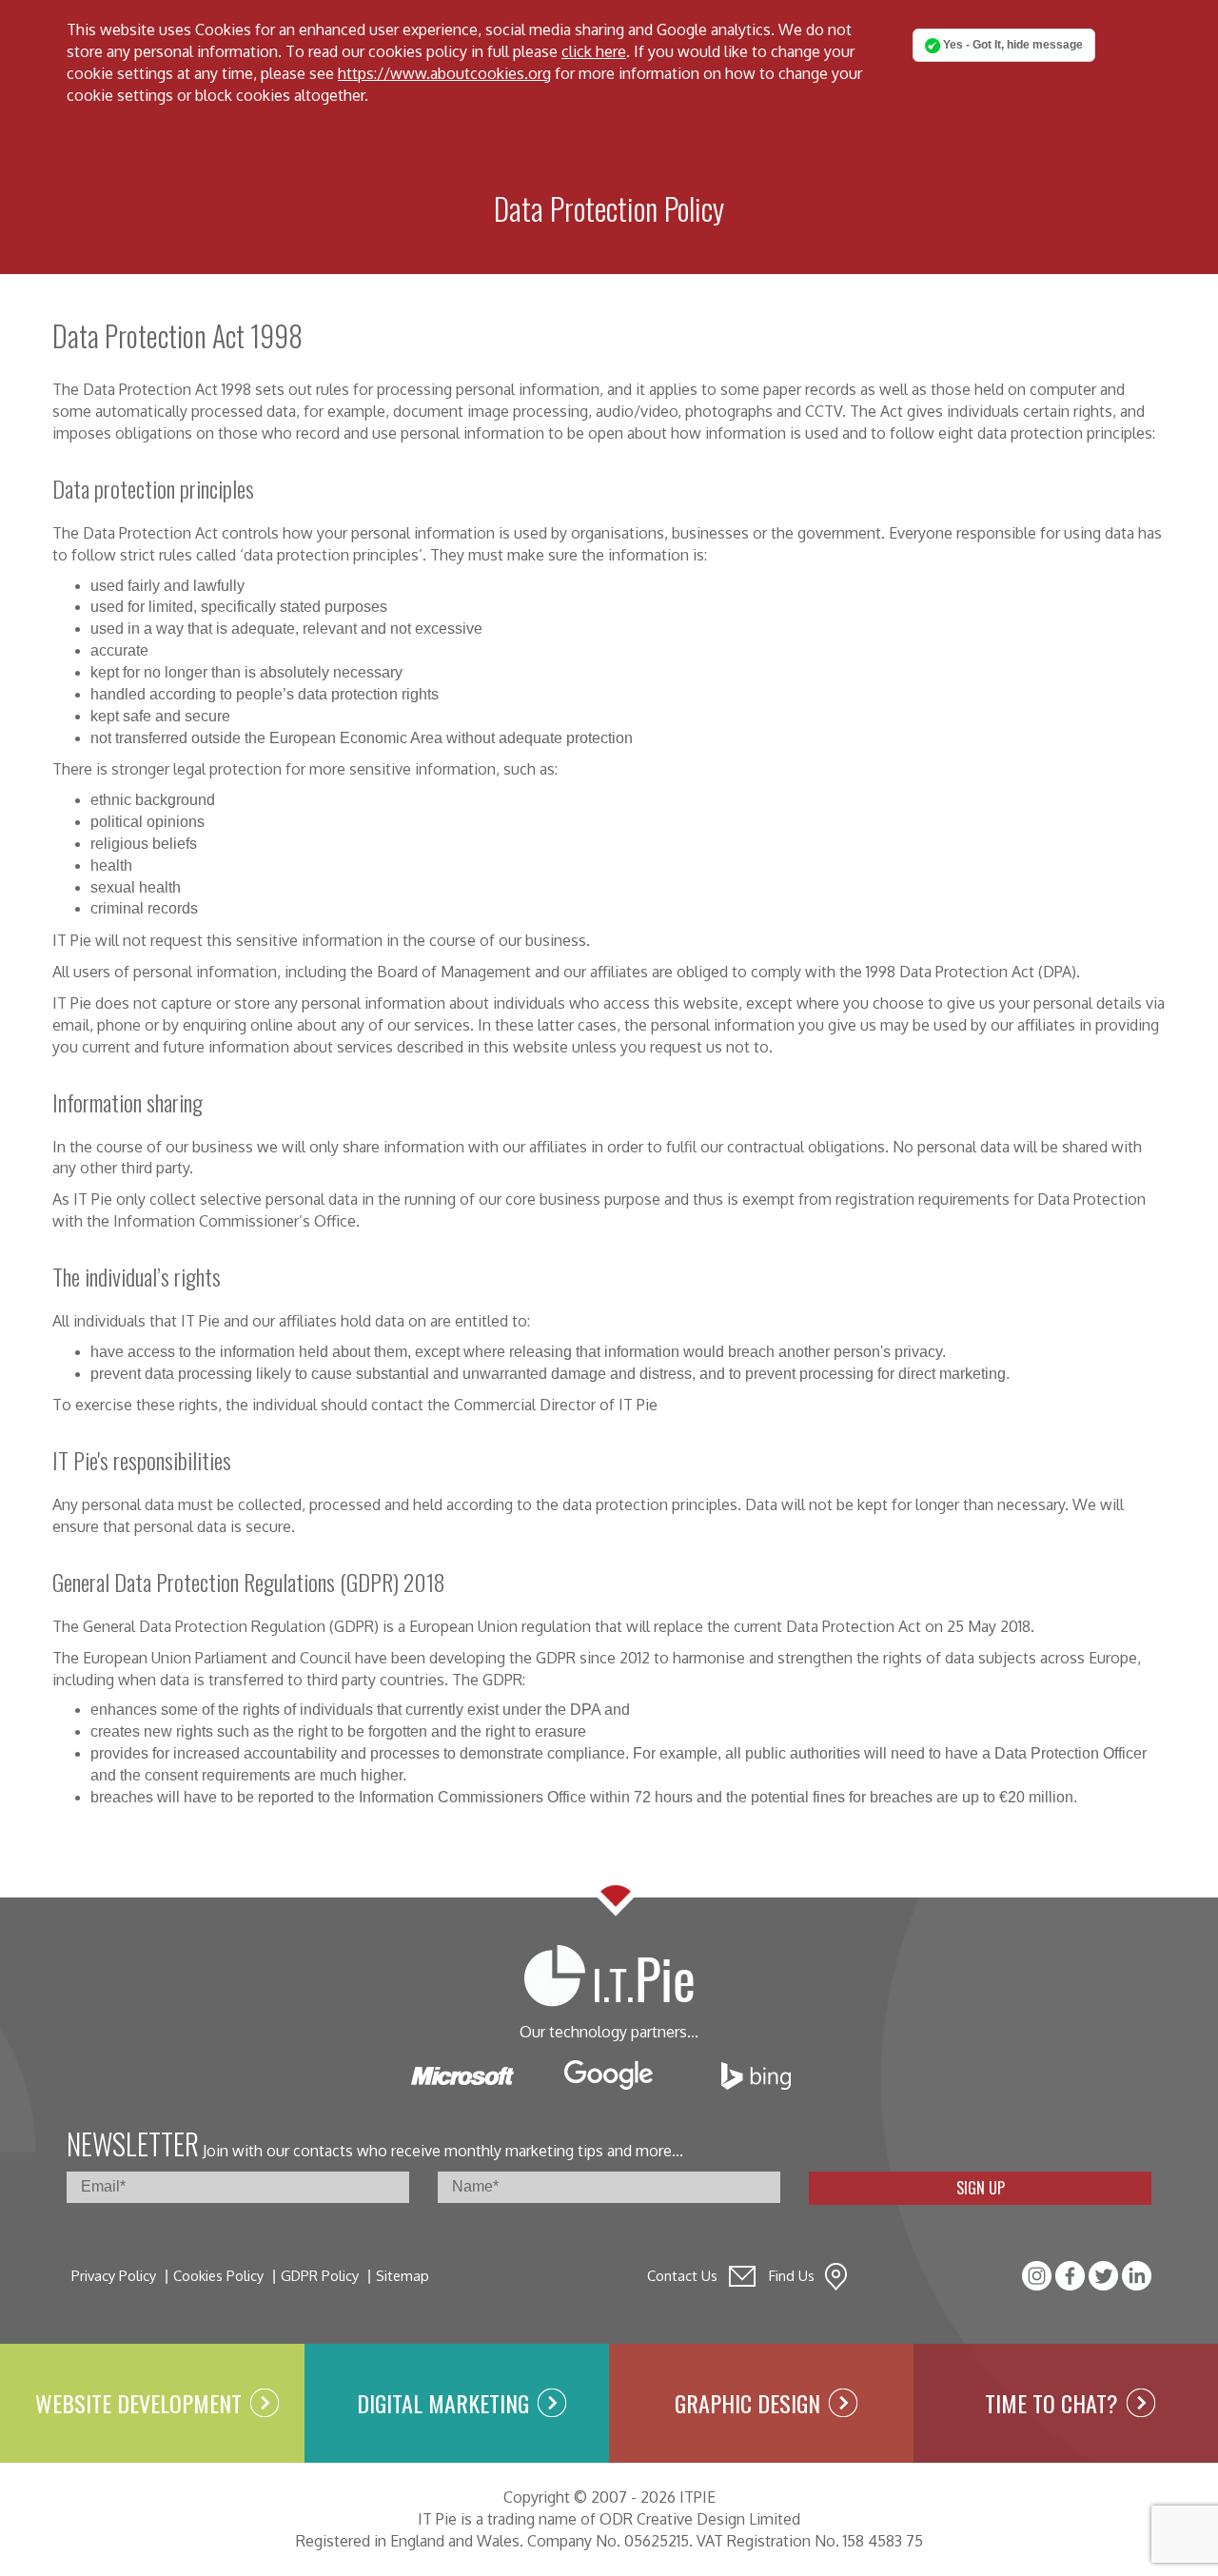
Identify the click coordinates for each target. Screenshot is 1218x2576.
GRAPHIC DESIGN (747, 2403)
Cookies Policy (218, 2275)
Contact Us (682, 2275)
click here (594, 51)
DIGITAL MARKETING (443, 2403)
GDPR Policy (320, 2275)
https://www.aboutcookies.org (444, 73)
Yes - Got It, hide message (1012, 45)
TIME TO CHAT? (1051, 2403)
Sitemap (403, 2275)
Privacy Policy (114, 2275)
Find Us (792, 2275)
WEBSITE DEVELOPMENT (138, 2403)
